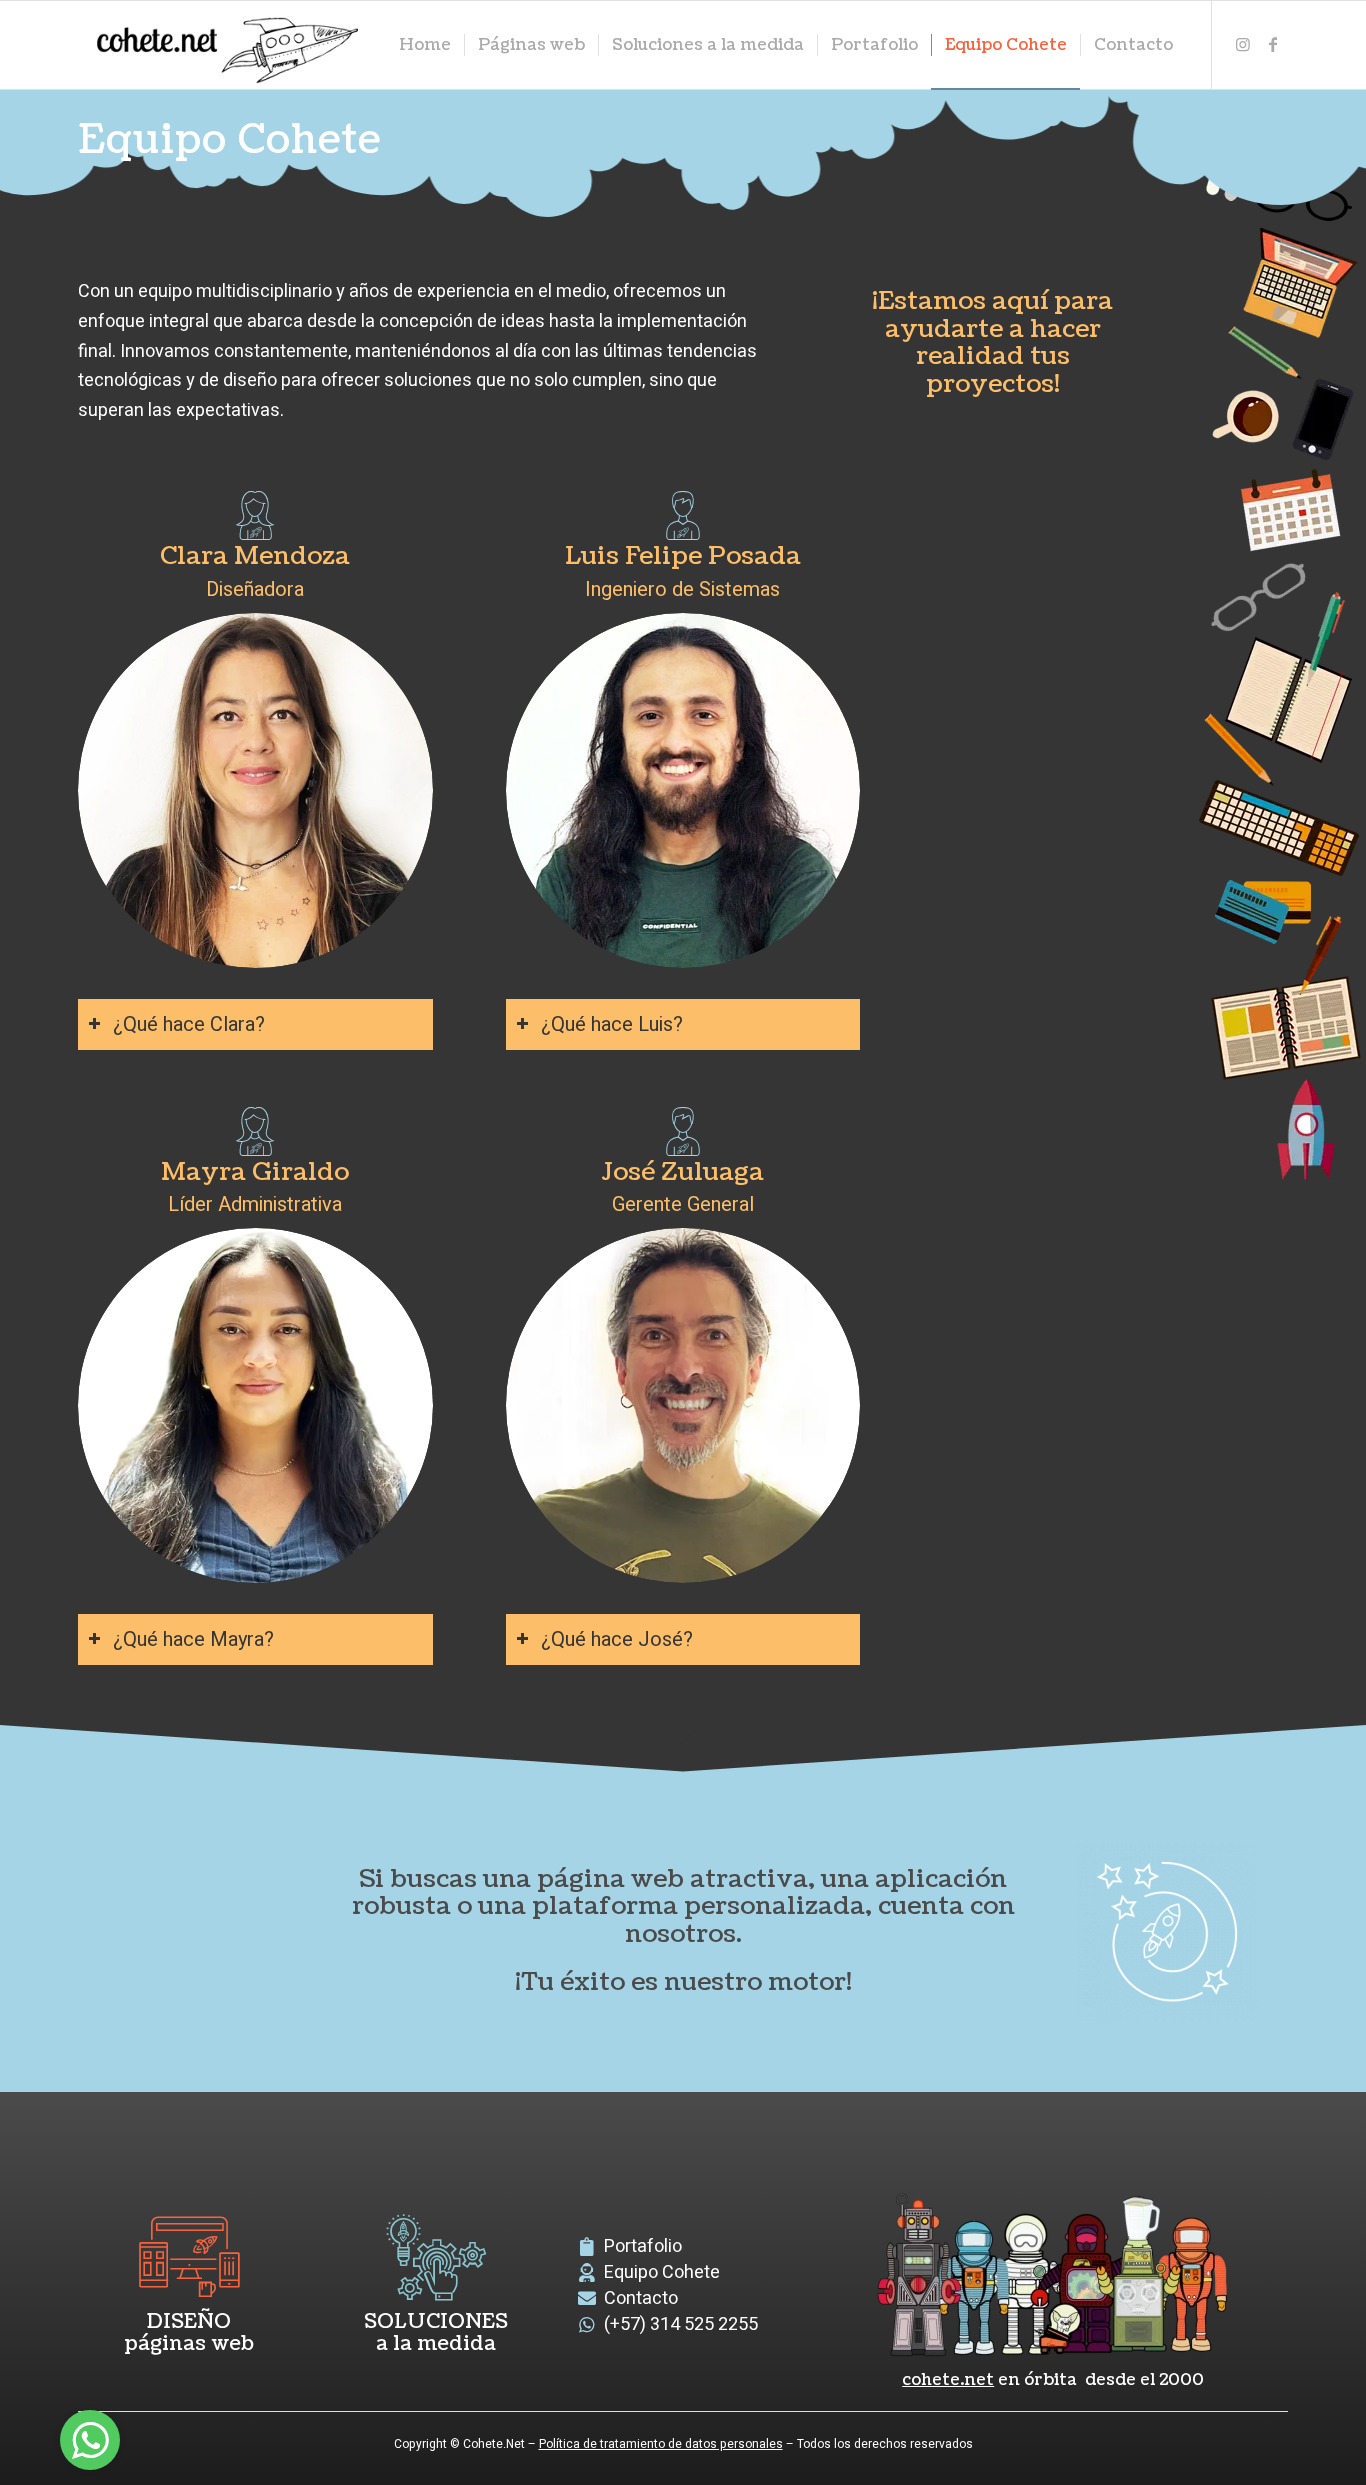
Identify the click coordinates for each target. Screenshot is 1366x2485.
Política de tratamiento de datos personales (661, 2444)
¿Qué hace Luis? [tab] (612, 1024)
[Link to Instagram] (1243, 44)
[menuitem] (425, 45)
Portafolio (643, 2246)
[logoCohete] (223, 45)
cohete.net (948, 2380)
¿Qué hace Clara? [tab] (189, 1024)
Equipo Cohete (662, 2272)
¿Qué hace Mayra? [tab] (193, 1639)
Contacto (641, 2298)
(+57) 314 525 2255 (681, 2324)
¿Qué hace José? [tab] (617, 1639)
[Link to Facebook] (1273, 44)
